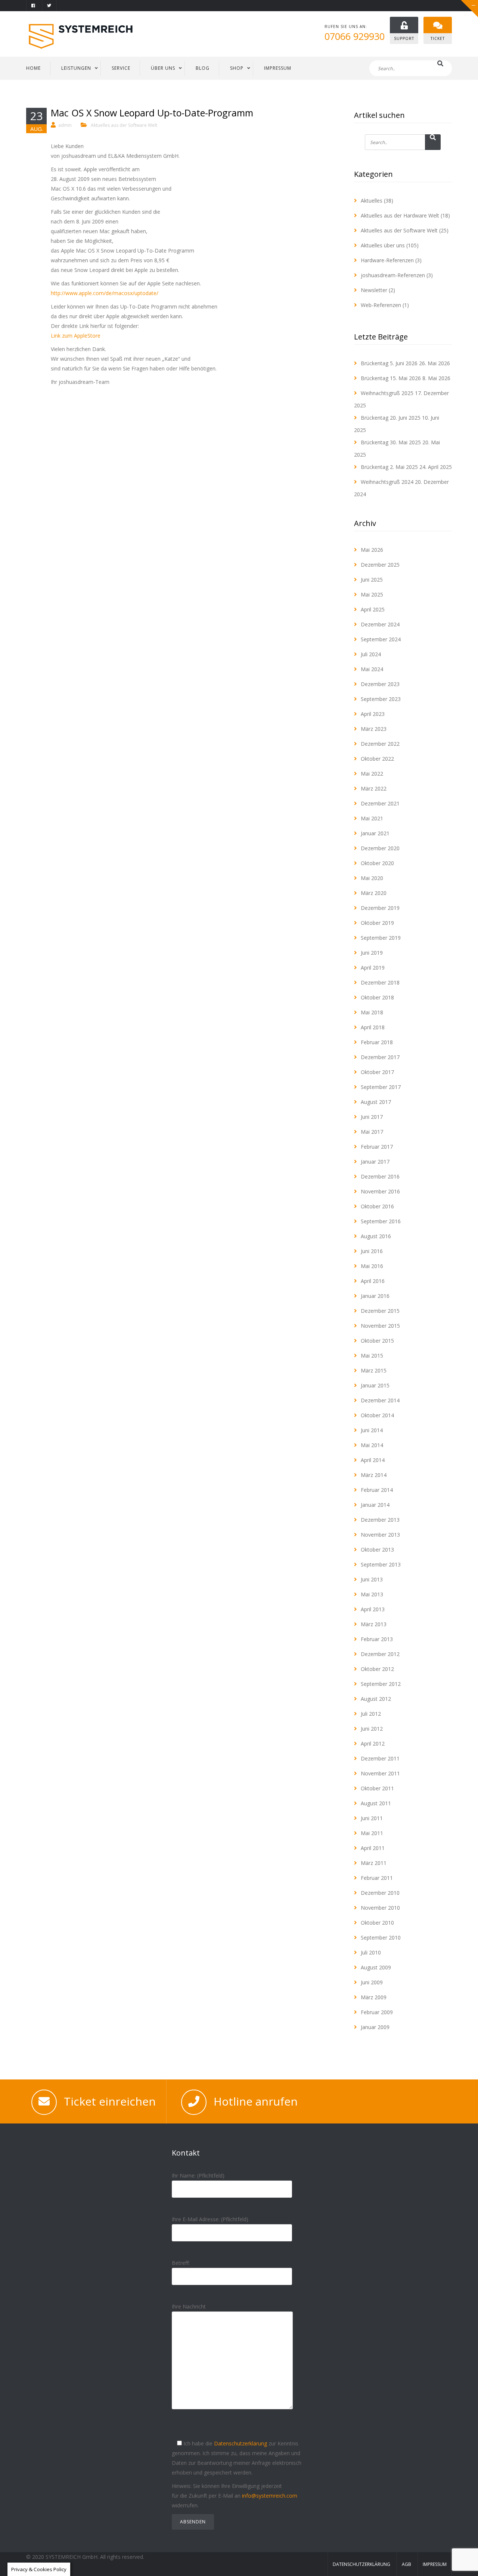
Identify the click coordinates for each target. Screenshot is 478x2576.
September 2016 (381, 1221)
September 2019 (381, 938)
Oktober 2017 (377, 1072)
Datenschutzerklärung (240, 2443)
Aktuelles (372, 201)
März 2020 (374, 893)
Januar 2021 (375, 833)
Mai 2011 (372, 1833)
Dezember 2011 (380, 1758)
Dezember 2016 (380, 1176)
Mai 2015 (372, 1356)
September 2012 (381, 1684)
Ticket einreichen (110, 2101)
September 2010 (381, 1938)
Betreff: (181, 2263)
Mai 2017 (372, 1132)
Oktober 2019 (377, 923)
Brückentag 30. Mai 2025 (391, 442)
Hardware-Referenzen (387, 260)
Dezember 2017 (380, 1057)
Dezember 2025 (380, 565)
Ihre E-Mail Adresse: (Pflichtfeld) (210, 2219)
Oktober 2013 (377, 1550)
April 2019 (373, 968)
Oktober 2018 (377, 997)
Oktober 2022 (377, 759)
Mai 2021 (372, 818)
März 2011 (374, 1863)
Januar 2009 (375, 2027)
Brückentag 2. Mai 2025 (389, 467)
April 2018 (373, 1027)
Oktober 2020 (377, 863)
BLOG (203, 68)
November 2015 (380, 1326)
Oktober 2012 (377, 1669)
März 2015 (374, 1370)
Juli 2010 (371, 1952)
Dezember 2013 (380, 1520)
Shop (237, 68)
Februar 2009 (377, 2012)
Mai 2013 (372, 1594)
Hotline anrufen (256, 2101)
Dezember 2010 (380, 1893)
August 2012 (376, 1699)
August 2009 (376, 1967)
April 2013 (373, 1609)
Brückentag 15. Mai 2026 (391, 378)
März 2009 (374, 1997)
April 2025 (373, 609)
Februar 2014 (377, 1490)
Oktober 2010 (377, 1923)
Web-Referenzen (381, 305)
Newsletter (374, 290)
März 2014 (374, 1475)
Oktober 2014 (377, 1415)
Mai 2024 (372, 669)
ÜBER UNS (163, 68)
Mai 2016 (372, 1266)
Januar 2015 (375, 1385)
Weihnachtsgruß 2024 (387, 482)
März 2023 (374, 729)
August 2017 (376, 1102)
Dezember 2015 (380, 1311)
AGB (406, 2564)
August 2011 (376, 1803)
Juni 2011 (372, 1818)
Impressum (435, 2564)
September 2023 (381, 699)
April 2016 (373, 1281)
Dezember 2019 (380, 908)
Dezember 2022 (380, 744)
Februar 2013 (377, 1639)
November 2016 (380, 1191)
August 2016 (376, 1236)
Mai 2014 (372, 1445)
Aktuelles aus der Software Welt (124, 125)
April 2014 (373, 1460)
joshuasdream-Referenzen (393, 275)
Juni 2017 (372, 1117)
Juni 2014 (372, 1430)
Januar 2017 (375, 1162)
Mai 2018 (372, 1012)
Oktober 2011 (377, 1788)
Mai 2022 (372, 774)
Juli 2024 (371, 654)
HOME (33, 68)
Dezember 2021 (380, 803)
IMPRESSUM (278, 68)
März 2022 (374, 788)
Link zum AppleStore (76, 336)
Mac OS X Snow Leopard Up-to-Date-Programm (152, 113)
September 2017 (381, 1087)
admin (65, 125)
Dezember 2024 (380, 624)
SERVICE (121, 68)
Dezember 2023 (380, 684)
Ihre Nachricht (189, 2306)
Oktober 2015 (377, 1341)
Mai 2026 (372, 550)
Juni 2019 (372, 953)
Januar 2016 (375, 1296)
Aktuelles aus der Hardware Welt (400, 215)
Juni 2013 (372, 1579)
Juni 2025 (372, 580)
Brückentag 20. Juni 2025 (391, 418)
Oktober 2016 (377, 1206)
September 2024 (381, 639)
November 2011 (380, 1773)
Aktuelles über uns (383, 245)
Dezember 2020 (380, 848)
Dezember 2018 (380, 982)
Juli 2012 (371, 1714)
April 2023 (373, 714)
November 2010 (380, 1908)
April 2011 (373, 1848)
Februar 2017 (377, 1147)
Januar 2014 (375, 1505)
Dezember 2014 (380, 1400)
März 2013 (374, 1624)
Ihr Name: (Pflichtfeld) (198, 2176)
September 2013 (381, 1564)
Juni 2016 (372, 1251)
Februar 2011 (377, 1878)
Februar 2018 (377, 1042)
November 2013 (380, 1535)
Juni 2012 (372, 1729)
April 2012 (373, 1744)
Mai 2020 (372, 878)
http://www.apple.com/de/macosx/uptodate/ (105, 293)
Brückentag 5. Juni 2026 (389, 363)
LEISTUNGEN (76, 68)
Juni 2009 (372, 1982)
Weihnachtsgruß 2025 (387, 393)
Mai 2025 (372, 594)
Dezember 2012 (380, 1654)
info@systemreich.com (270, 2496)
